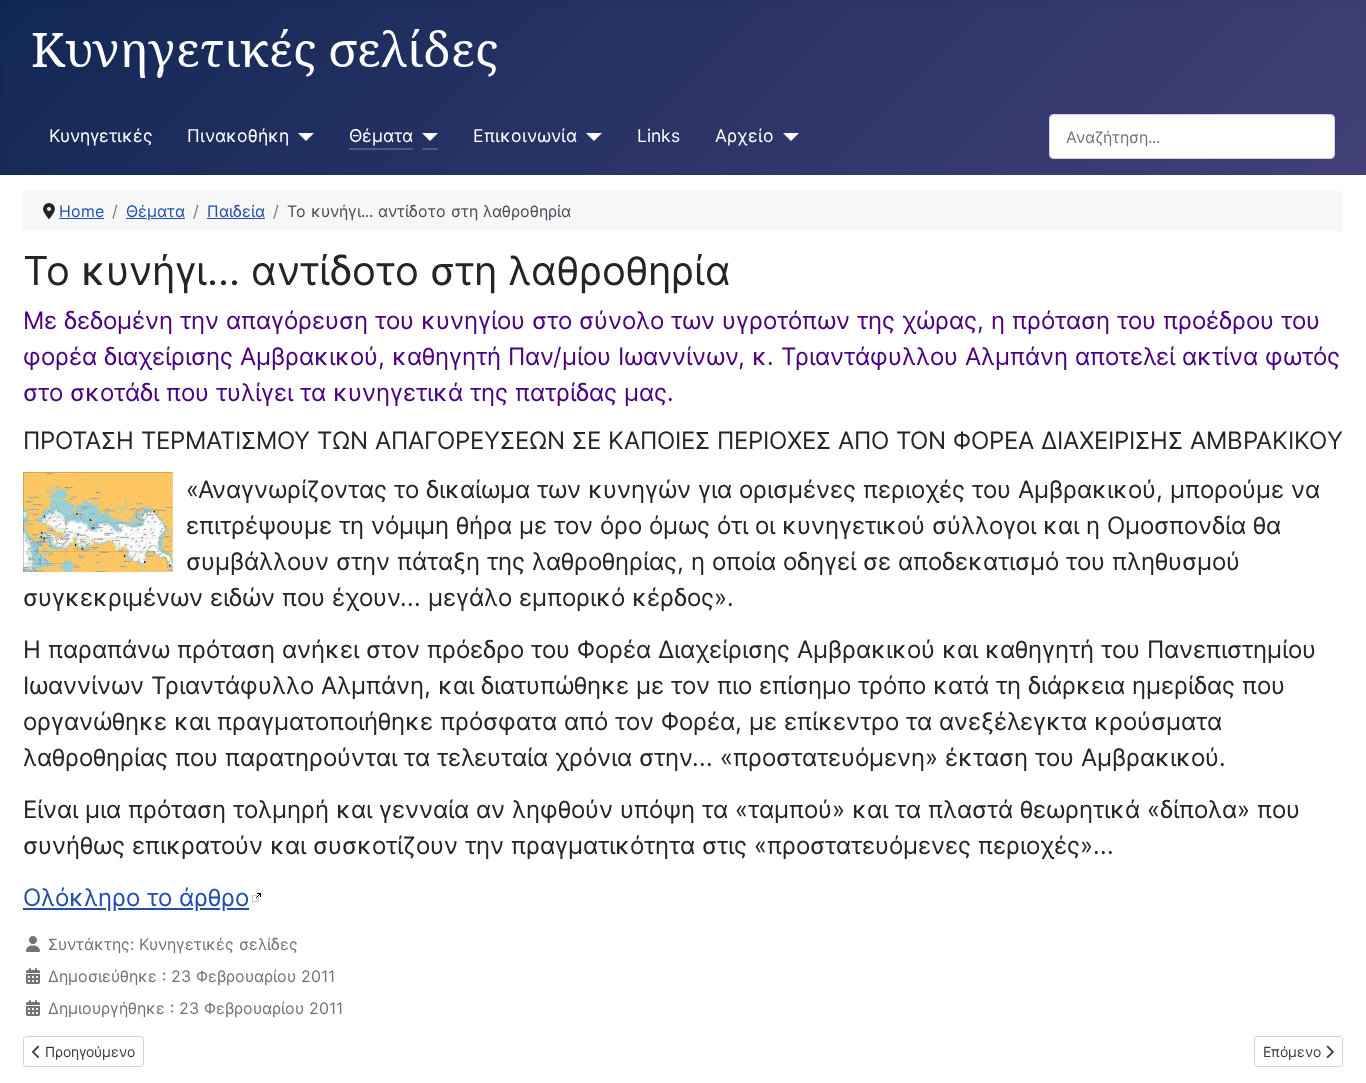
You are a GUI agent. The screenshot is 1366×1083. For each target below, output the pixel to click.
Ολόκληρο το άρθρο (136, 897)
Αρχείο (744, 135)
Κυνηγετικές (100, 135)
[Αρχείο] (786, 136)
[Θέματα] (425, 136)
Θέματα (381, 135)
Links (658, 135)
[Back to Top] (1331, 1046)
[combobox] (1192, 136)
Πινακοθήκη (238, 135)
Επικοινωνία (525, 135)
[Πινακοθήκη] (301, 136)
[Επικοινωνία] (589, 136)
